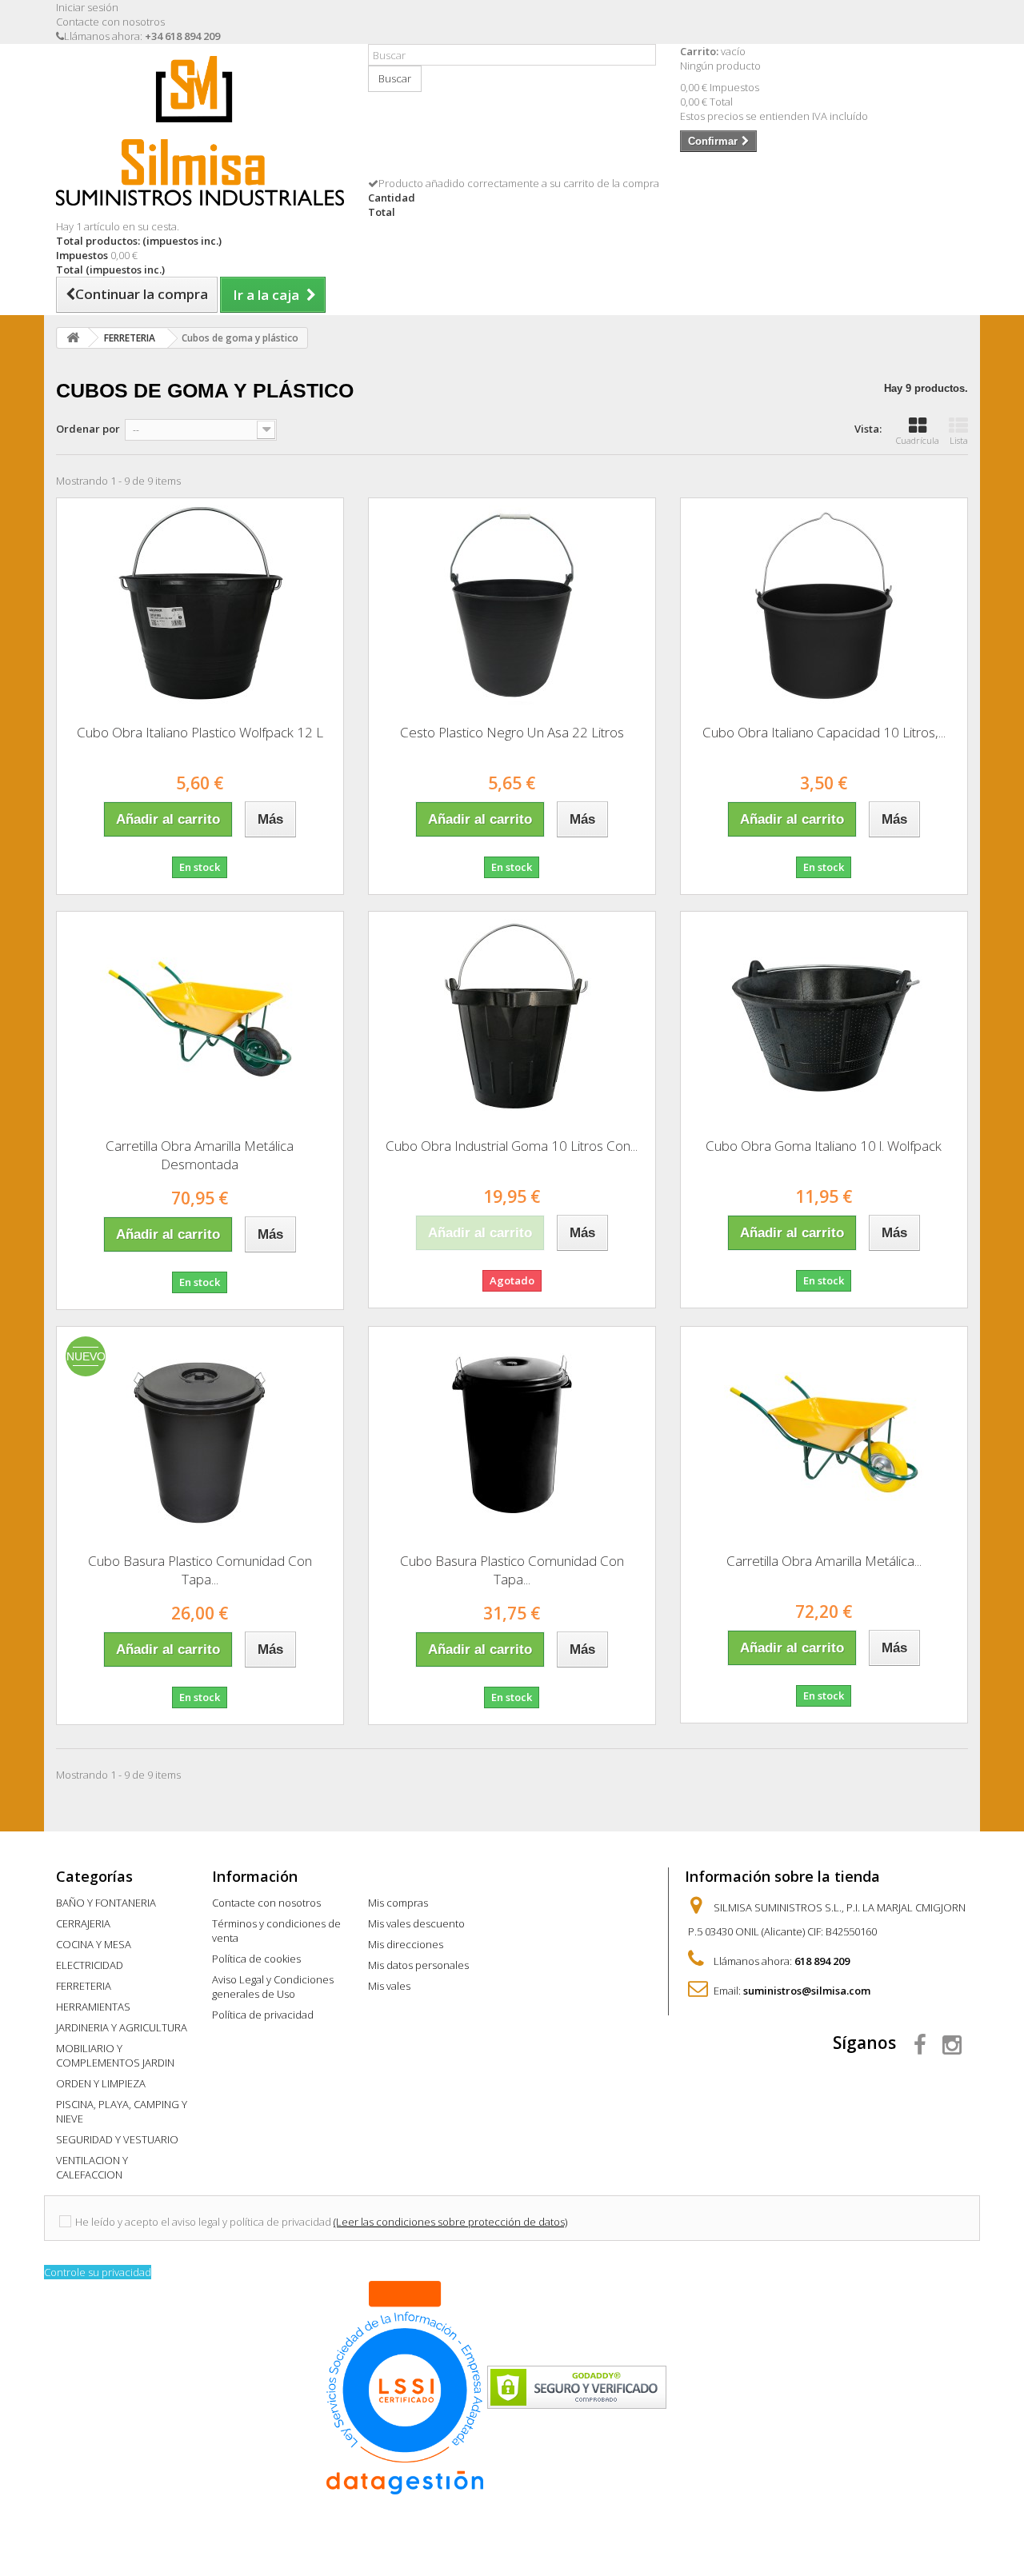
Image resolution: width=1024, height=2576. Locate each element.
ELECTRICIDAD (90, 1965)
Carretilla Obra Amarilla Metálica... (824, 1561)
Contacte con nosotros (110, 22)
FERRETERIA (84, 1986)
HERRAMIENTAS (93, 2007)
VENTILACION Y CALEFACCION (92, 2167)
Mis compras (398, 1903)
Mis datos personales (418, 1965)
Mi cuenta (403, 1876)
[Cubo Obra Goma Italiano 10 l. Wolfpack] (824, 1019)
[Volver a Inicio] (73, 338)
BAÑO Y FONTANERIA (106, 1903)
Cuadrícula (918, 440)
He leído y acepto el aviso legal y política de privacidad (203, 2222)
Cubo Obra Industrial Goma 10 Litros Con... (512, 1146)
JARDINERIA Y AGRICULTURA (122, 2027)
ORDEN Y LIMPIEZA (101, 2083)
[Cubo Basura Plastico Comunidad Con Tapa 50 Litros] (200, 1434)
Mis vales (389, 1986)
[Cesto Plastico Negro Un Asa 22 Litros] (512, 605)
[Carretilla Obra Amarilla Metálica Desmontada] (200, 1019)
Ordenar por (88, 429)
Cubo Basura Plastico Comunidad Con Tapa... (200, 1570)
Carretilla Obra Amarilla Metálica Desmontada (200, 1155)
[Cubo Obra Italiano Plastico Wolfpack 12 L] (200, 605)
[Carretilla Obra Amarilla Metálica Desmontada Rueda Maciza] (824, 1434)
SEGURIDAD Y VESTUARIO (117, 2139)
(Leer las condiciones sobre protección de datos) (450, 2222)
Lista (959, 440)
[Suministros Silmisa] (200, 131)
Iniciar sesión (87, 7)
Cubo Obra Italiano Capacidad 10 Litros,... (824, 732)
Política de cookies (256, 1959)
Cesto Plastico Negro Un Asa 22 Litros (512, 732)
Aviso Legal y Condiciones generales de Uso (273, 1987)
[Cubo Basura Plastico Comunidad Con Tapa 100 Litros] (512, 1434)
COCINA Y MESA (94, 1944)
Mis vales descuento (416, 1923)
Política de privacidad (263, 2015)
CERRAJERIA (83, 1923)
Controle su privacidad (98, 2272)
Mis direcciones (406, 1944)
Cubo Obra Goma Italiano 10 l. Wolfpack (824, 1146)
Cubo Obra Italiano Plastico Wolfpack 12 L (200, 732)
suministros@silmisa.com (807, 1991)
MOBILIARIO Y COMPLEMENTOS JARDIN (115, 2055)
